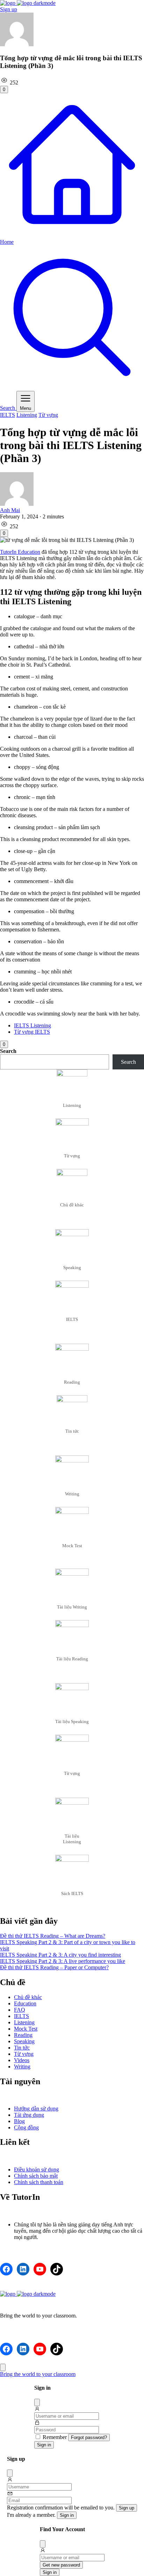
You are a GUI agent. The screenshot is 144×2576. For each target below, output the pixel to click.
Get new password (61, 2565)
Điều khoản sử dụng (37, 2169)
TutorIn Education (20, 552)
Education (25, 2003)
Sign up (9, 9)
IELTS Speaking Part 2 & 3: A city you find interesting (60, 1955)
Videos (22, 2060)
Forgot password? (89, 2437)
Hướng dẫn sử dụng (36, 2109)
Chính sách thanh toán (39, 2182)
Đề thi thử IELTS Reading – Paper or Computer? (54, 1967)
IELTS (8, 415)
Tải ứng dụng (29, 2115)
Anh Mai (10, 510)
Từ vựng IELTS (32, 1032)
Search (8, 1051)
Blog (19, 2121)
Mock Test (26, 2029)
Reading (23, 2035)
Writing (22, 2067)
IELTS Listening (33, 1025)
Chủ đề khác (28, 1997)
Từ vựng (48, 415)
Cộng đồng (26, 2127)
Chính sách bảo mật (36, 2176)
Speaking (24, 2041)
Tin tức (22, 2048)
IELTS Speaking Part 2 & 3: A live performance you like (63, 1961)
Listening (27, 415)
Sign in (44, 2445)
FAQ (20, 2010)
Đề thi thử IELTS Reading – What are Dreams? (53, 1936)
